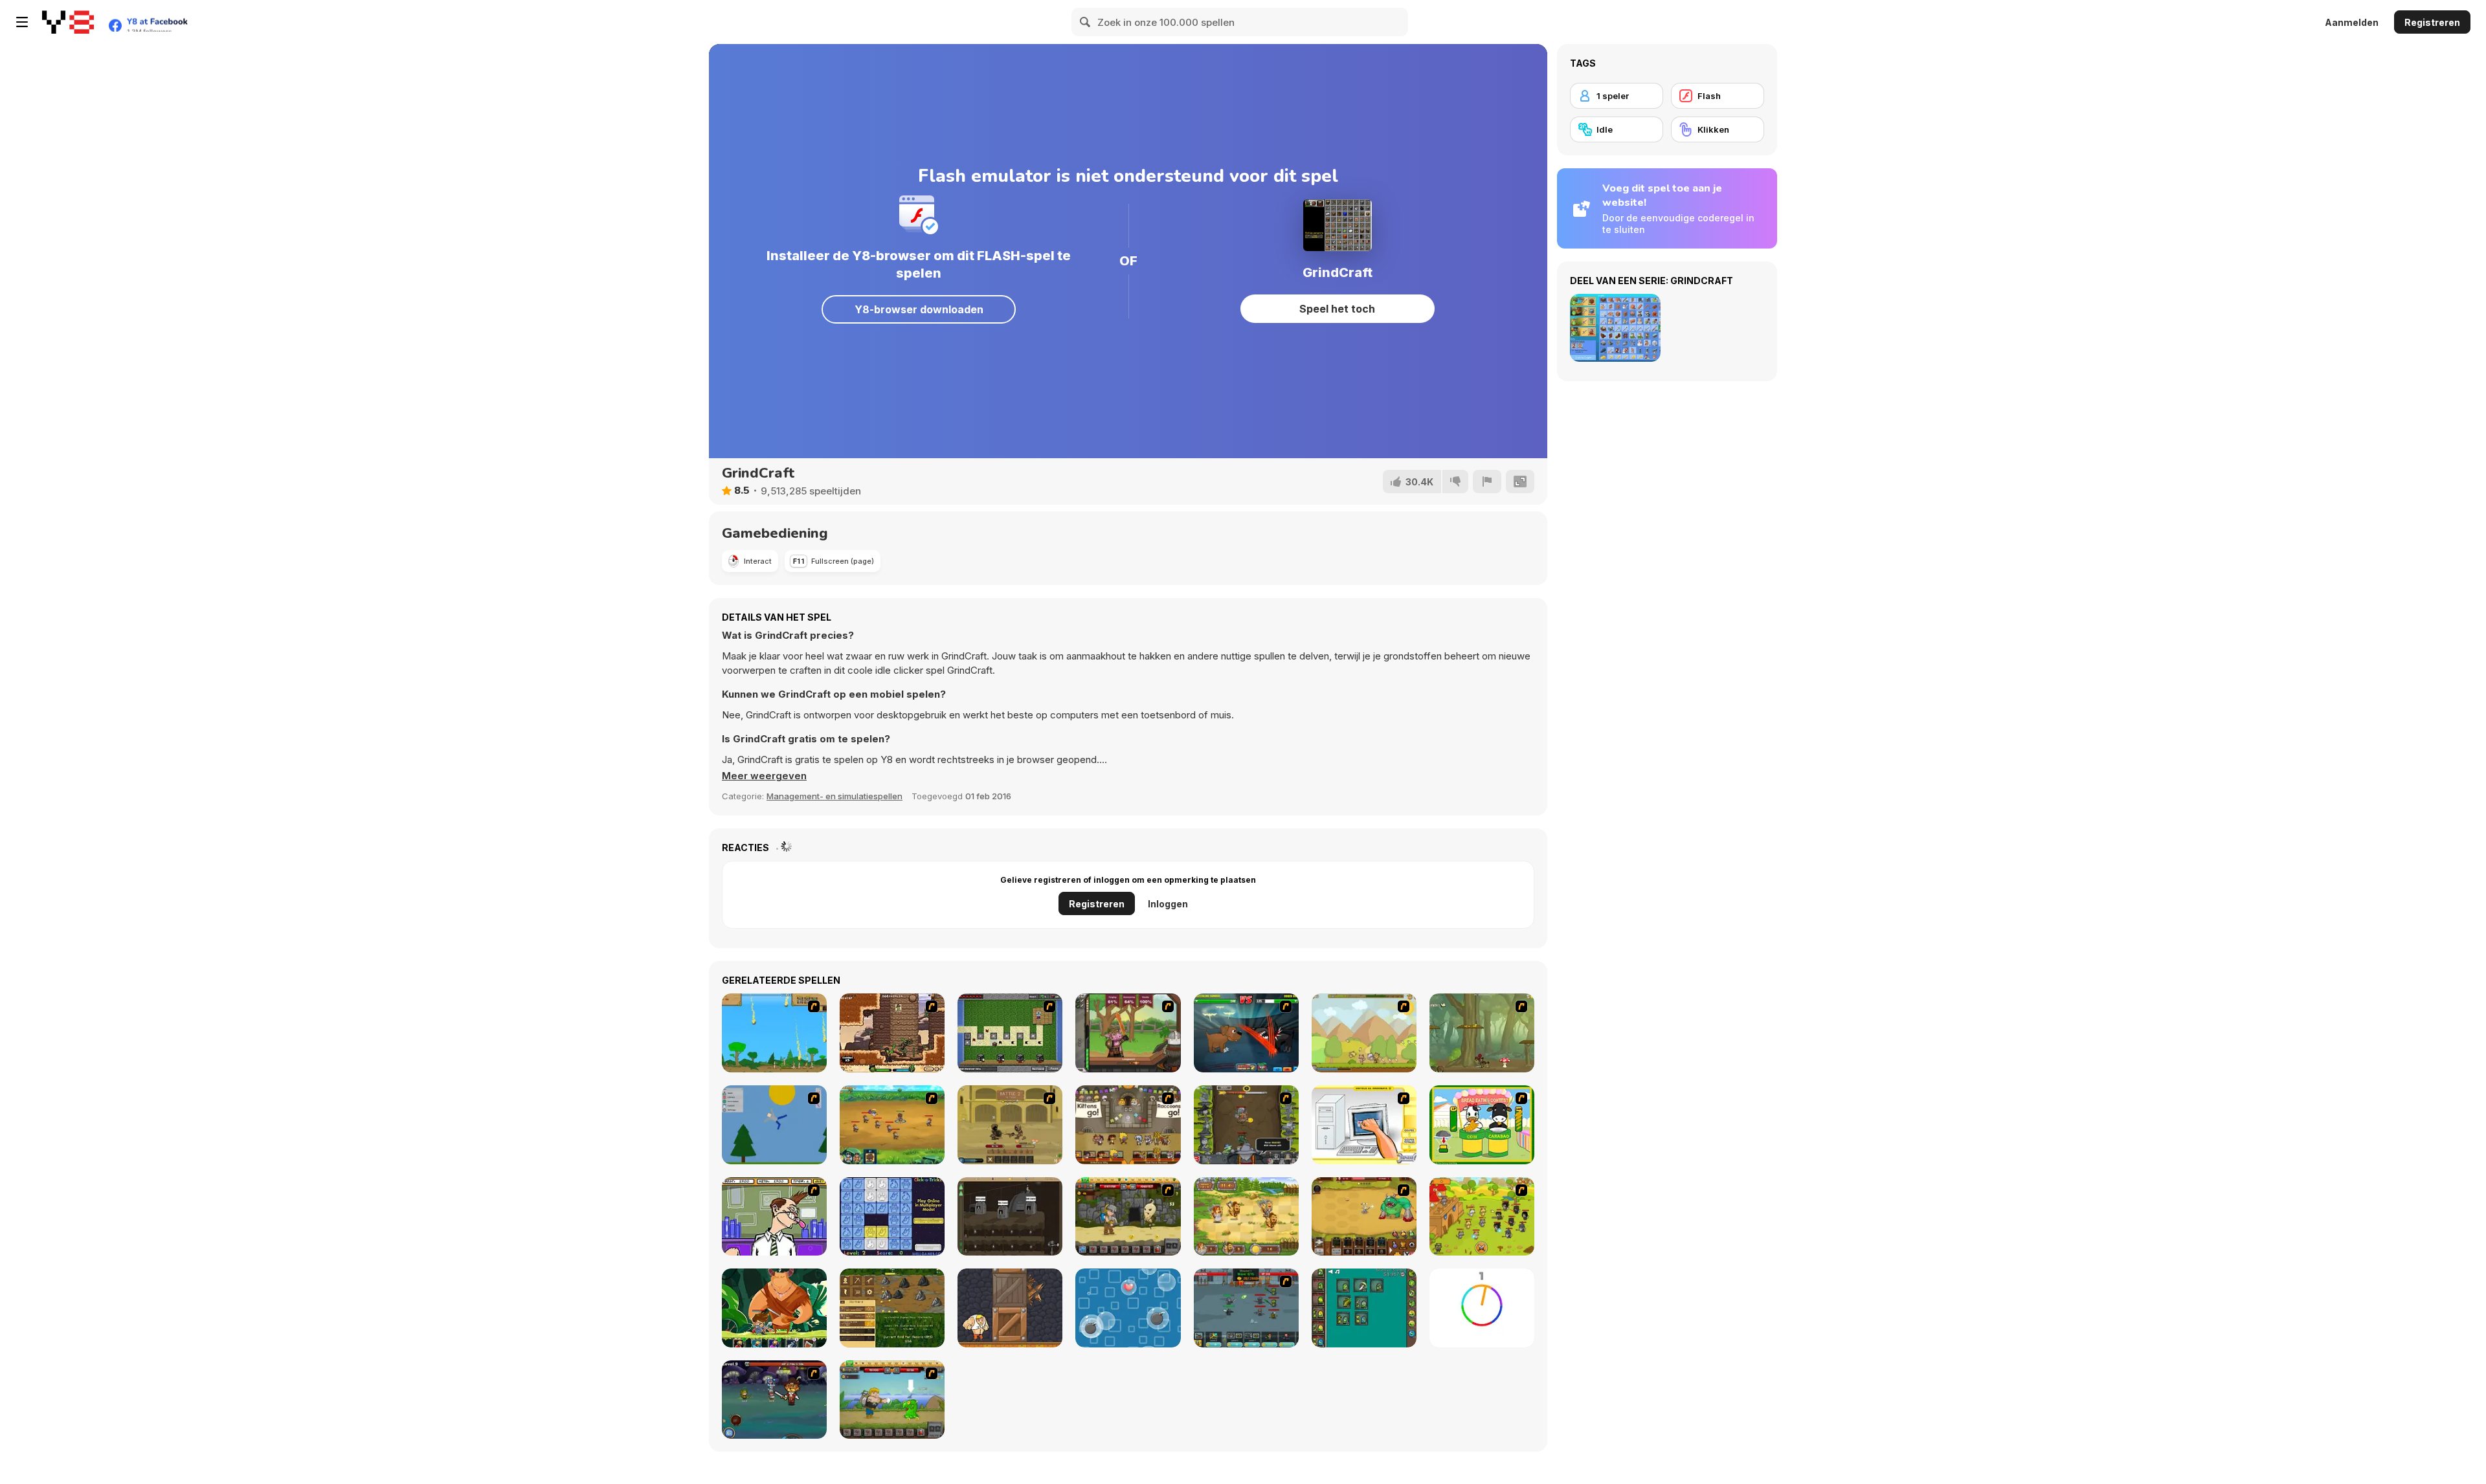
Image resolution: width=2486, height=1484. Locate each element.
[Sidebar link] (22, 22)
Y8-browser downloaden (919, 309)
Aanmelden (2352, 22)
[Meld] (1487, 482)
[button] (764, 776)
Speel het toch (1337, 309)
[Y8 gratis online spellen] (68, 22)
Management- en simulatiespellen (834, 796)
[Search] (1086, 22)
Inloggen (1168, 904)
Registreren (2432, 22)
